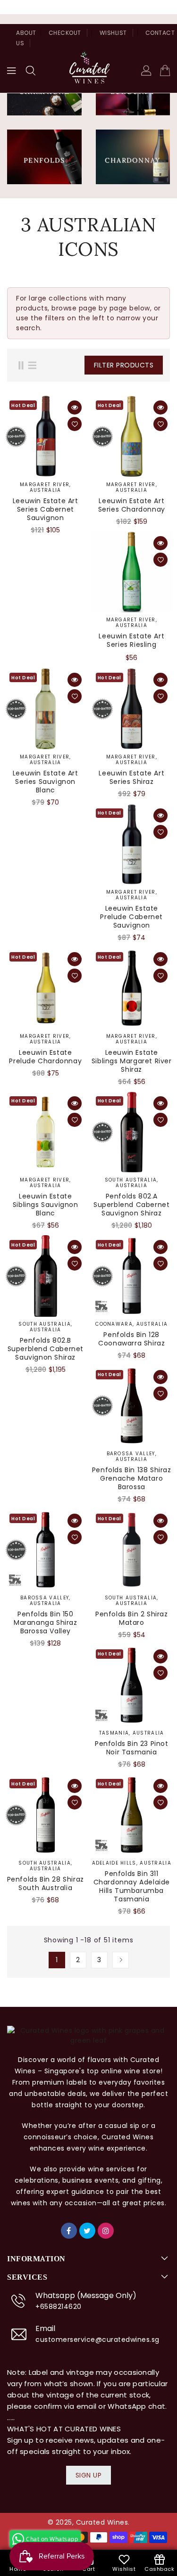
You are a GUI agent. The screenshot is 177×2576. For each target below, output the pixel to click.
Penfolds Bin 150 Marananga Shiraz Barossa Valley (46, 1622)
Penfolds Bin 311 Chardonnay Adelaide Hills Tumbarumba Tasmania (132, 1886)
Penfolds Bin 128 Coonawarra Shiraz (131, 1339)
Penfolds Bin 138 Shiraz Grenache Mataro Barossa (132, 1478)
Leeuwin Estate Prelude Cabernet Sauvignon (131, 917)
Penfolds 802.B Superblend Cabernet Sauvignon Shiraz (46, 1349)
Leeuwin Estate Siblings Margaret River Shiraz (132, 1061)
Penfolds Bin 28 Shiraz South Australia (46, 1883)
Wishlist (113, 33)
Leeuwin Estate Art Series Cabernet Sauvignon (46, 509)
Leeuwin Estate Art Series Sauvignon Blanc (46, 782)
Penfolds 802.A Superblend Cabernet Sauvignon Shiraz (131, 1205)
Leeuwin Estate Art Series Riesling (131, 640)
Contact (160, 33)
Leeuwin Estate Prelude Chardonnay (45, 1057)
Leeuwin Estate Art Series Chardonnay (132, 505)
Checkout (65, 33)
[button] (31, 71)
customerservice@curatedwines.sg (97, 2340)
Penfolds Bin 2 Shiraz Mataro (132, 1618)
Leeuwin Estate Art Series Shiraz (131, 777)
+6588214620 (59, 2307)
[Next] (121, 1960)
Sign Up (89, 2475)
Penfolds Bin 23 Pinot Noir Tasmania (132, 1748)
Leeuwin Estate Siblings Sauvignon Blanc (46, 1205)
